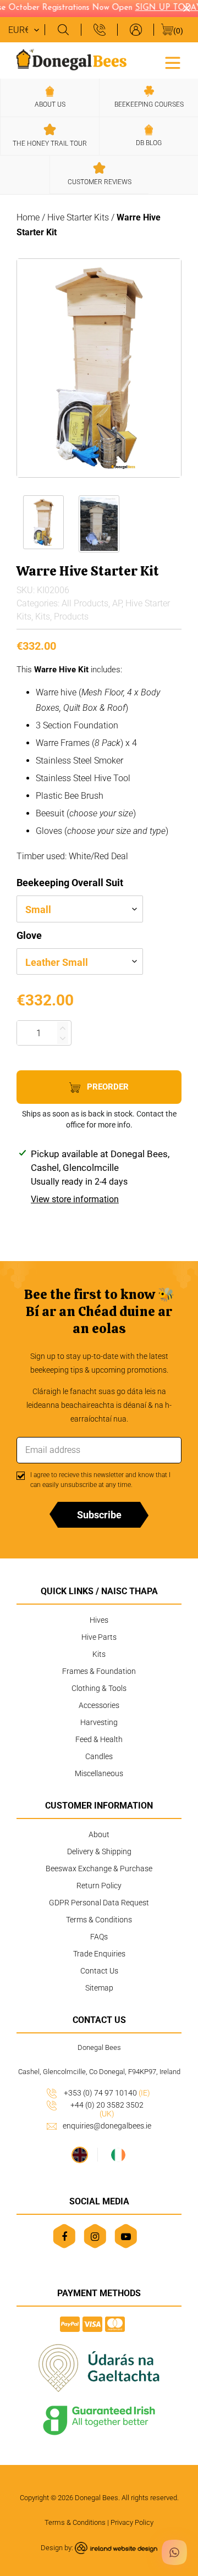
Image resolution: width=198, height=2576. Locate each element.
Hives (99, 1620)
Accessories (99, 1705)
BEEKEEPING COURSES (149, 104)
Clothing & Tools (99, 1688)
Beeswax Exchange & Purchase (99, 1869)
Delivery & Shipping (99, 1851)
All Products (85, 603)
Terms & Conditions (99, 1920)
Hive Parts (99, 1637)
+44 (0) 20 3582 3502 (107, 2109)
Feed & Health (99, 1739)
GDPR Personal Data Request (99, 1903)
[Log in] (135, 30)
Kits (43, 617)
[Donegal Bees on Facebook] (64, 2236)
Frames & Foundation (99, 1671)
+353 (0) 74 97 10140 (107, 2093)
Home (28, 217)
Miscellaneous (99, 1773)
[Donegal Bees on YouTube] (126, 2236)
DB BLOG (149, 143)
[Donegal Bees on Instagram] (95, 2236)
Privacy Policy (132, 2522)
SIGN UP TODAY (163, 8)
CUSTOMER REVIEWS (100, 182)
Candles (99, 1756)
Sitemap (99, 1988)
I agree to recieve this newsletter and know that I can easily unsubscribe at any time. (100, 1480)
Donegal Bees (97, 2498)
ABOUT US (50, 104)
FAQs (99, 1937)
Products (71, 617)
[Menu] (173, 62)
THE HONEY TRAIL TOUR (50, 143)
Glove (29, 935)
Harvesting (99, 1722)
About (99, 1834)
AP (117, 603)
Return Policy (99, 1886)
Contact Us (99, 1971)
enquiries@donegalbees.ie (107, 2126)
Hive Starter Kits (78, 217)
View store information (75, 1199)
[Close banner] (187, 9)
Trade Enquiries (99, 1954)
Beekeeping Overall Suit (70, 883)
